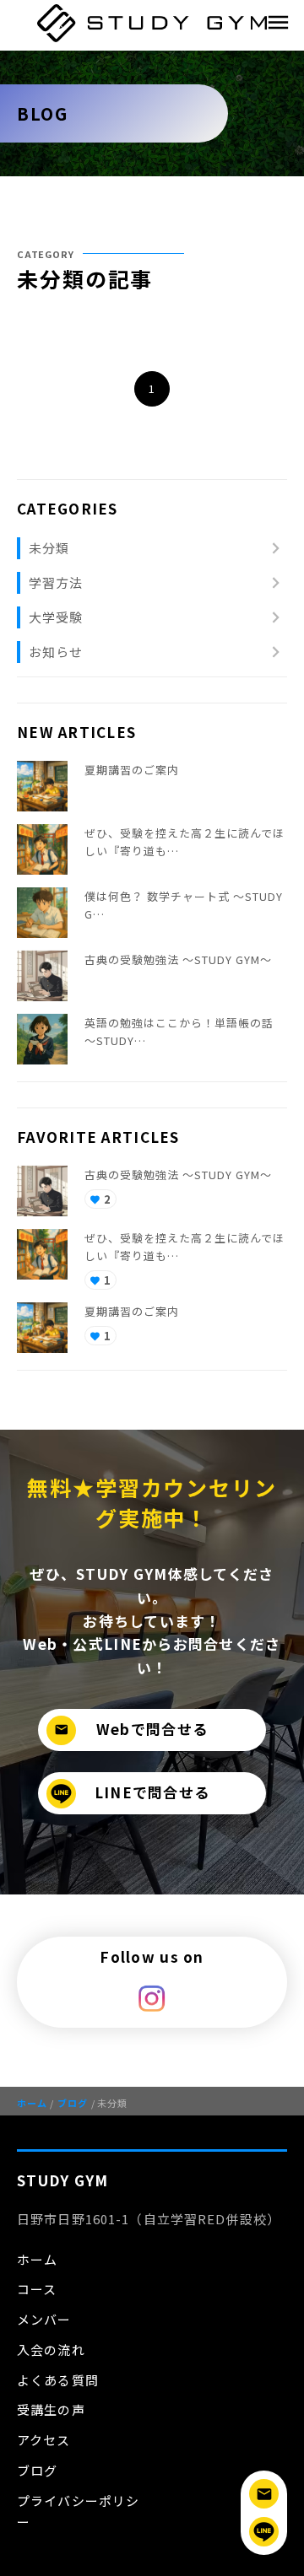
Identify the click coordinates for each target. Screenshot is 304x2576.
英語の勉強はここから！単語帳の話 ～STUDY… (179, 1032)
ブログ (68, 2103)
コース (37, 2289)
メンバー (44, 2319)
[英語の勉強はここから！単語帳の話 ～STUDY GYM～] (42, 1039)
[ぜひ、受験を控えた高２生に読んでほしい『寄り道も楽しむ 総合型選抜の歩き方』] (42, 849)
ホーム (32, 2103)
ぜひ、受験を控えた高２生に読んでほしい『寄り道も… (185, 842)
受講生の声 (51, 2409)
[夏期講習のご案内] (42, 786)
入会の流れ (51, 2350)
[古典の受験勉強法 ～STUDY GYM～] (42, 976)
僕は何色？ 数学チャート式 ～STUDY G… (184, 905)
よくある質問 (58, 2380)
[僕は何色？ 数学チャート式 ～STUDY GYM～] (42, 913)
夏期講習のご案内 (132, 770)
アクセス (44, 2440)
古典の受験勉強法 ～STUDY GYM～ (178, 959)
